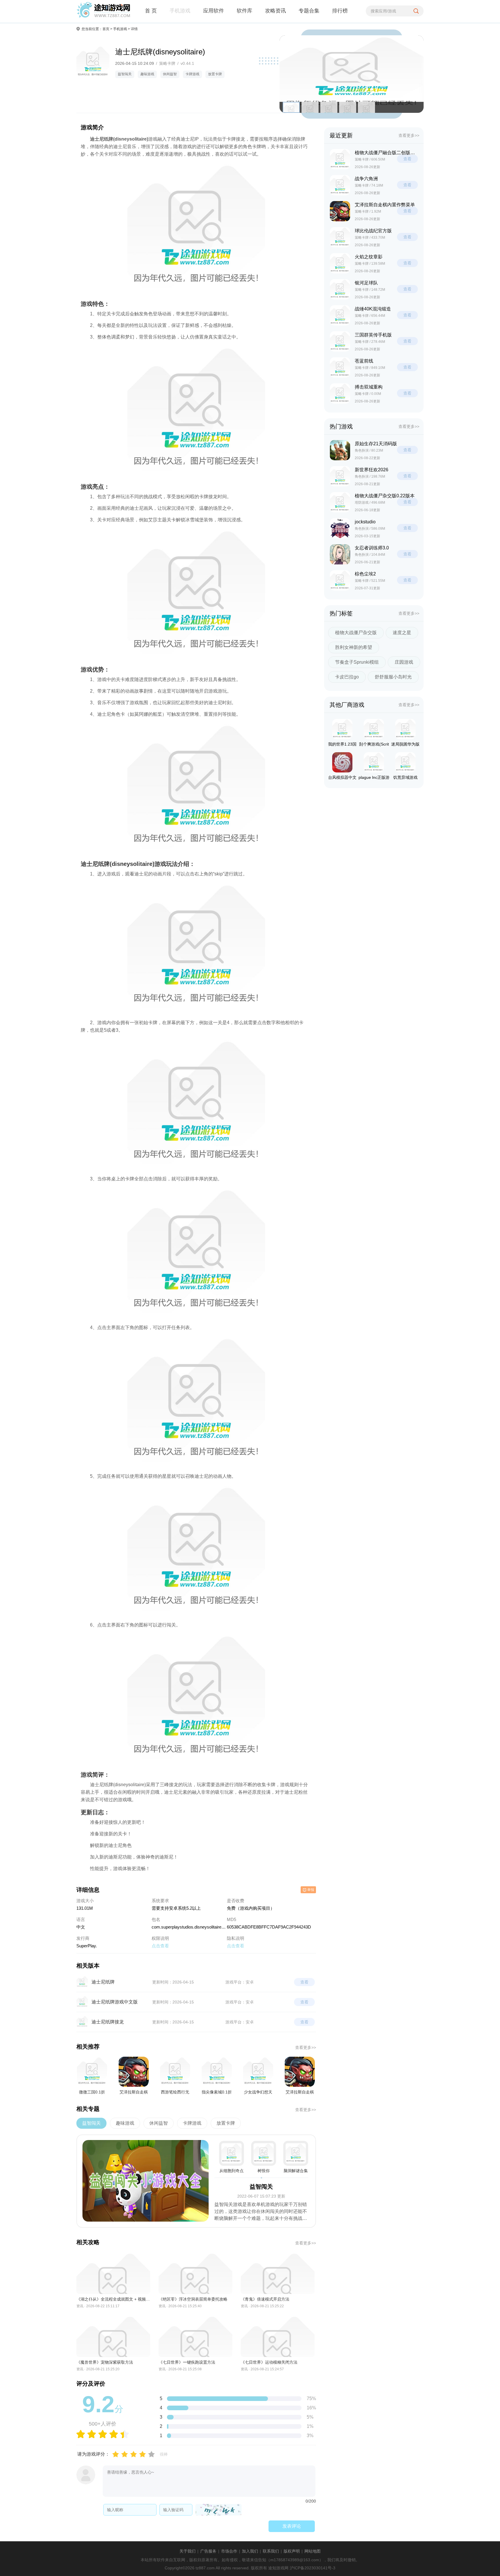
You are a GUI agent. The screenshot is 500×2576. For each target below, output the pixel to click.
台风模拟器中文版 (342, 779)
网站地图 (312, 2551)
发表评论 (292, 2526)
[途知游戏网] (103, 11)
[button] (417, 74)
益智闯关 (125, 74)
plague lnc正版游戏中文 (374, 779)
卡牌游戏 (192, 74)
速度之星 (402, 633)
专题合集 (309, 11)
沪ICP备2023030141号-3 (312, 2568)
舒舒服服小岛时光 (393, 677)
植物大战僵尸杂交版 (356, 633)
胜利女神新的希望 (354, 647)
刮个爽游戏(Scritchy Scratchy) (374, 745)
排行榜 (340, 11)
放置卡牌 (215, 74)
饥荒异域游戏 (405, 777)
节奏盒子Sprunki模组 (357, 662)
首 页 (151, 11)
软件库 (245, 11)
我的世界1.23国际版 (342, 745)
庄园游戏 (404, 662)
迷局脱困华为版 (405, 744)
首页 (106, 29)
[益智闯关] (146, 2181)
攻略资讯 (275, 11)
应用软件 (214, 11)
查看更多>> (306, 2047)
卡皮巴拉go (347, 677)
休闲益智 (170, 74)
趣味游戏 (147, 74)
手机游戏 (180, 11)
